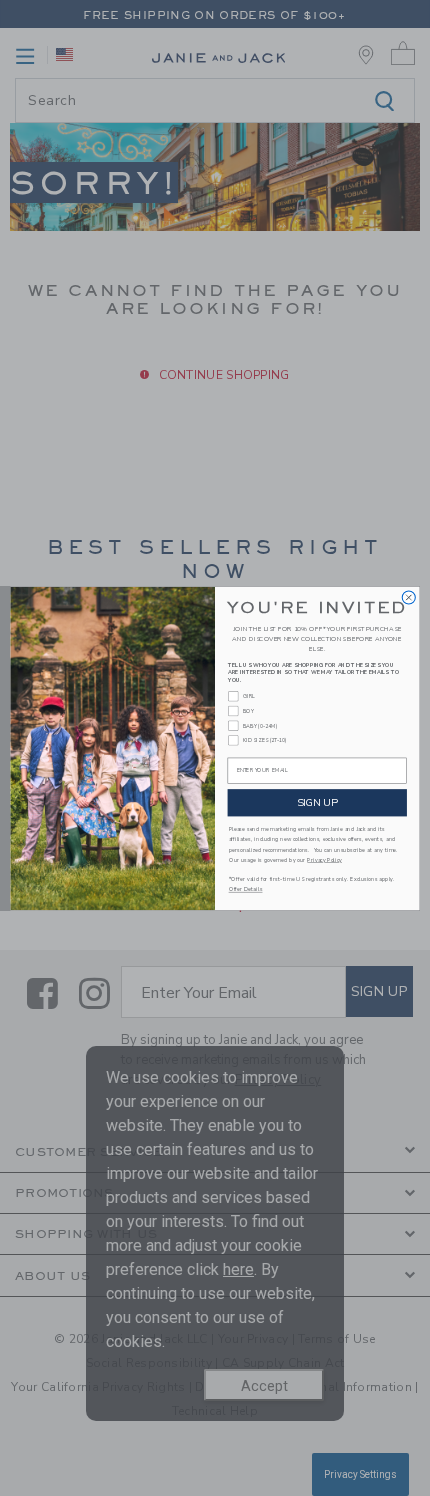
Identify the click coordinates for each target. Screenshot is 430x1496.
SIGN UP (317, 802)
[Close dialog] (408, 596)
